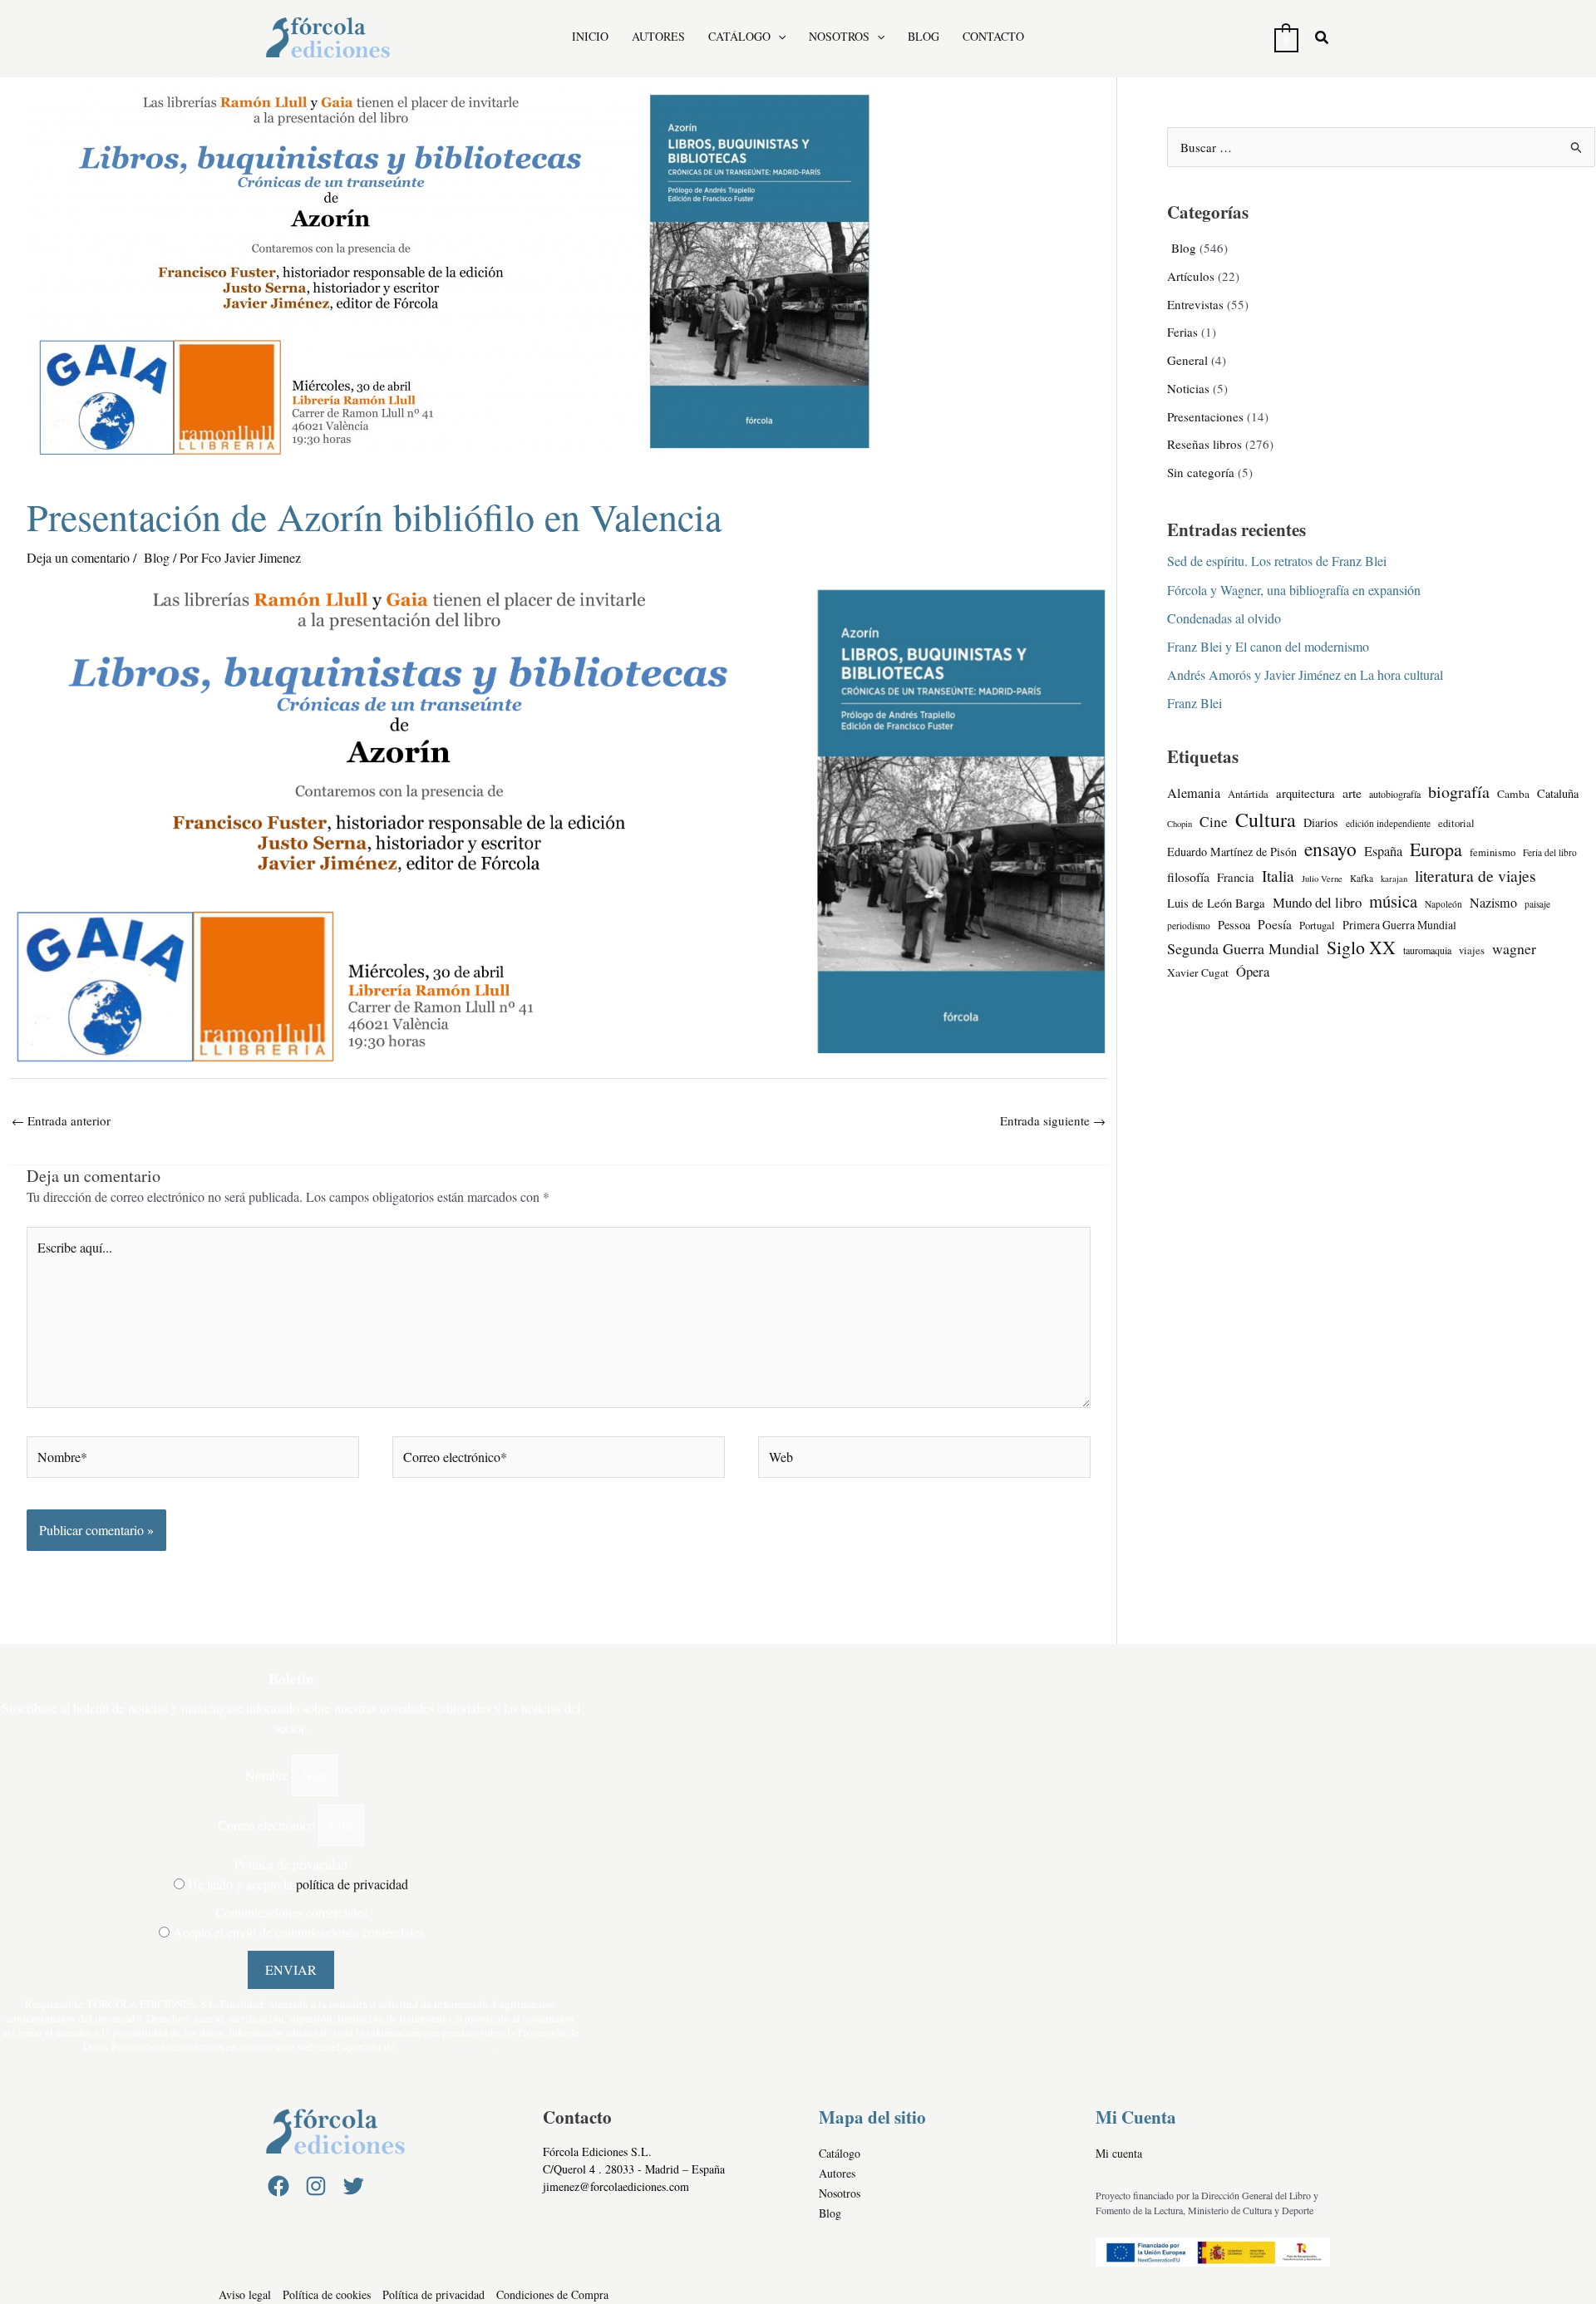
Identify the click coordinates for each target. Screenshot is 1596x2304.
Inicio (590, 37)
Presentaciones (1205, 416)
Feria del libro (1550, 852)
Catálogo (739, 37)
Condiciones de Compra (552, 2294)
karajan (1394, 879)
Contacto (993, 37)
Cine (1214, 822)
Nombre (268, 1775)
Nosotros (839, 37)
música (1393, 901)
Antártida (1248, 794)
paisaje (1537, 904)
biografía (1459, 792)
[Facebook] (278, 2186)
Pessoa (1234, 925)
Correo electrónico (268, 1825)
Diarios (1321, 822)
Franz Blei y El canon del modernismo (1268, 646)
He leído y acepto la (298, 1884)
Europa (1436, 849)
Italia (1278, 876)
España (1383, 851)
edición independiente (1388, 823)
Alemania (1194, 793)
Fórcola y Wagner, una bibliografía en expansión (1294, 590)
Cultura (1266, 820)
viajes (1472, 950)
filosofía (1188, 876)
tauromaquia (1427, 950)
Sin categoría (1201, 472)
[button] (778, 36)
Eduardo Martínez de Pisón (1232, 852)
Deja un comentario (78, 557)
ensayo (1330, 849)
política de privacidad (352, 1884)
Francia (1236, 877)
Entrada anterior (61, 1120)
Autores (658, 37)
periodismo (1189, 926)
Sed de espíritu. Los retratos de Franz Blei (1277, 561)
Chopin (1180, 824)
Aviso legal (245, 2294)
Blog (924, 37)
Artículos (1191, 276)
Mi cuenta (1119, 2153)
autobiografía (1395, 794)
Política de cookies (327, 2294)
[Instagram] (316, 2186)
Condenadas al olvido (1224, 618)
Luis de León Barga (1216, 903)
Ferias (1182, 332)
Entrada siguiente (1053, 1120)
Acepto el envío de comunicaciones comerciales (298, 1932)
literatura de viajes (1475, 876)
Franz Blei (1195, 703)
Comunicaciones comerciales (291, 1912)
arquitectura (1305, 793)
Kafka (1362, 878)
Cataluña (1558, 793)
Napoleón (1443, 904)
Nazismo (1493, 903)
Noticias (1188, 388)
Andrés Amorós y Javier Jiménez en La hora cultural (1305, 674)
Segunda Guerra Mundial (1243, 948)
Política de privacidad (291, 1864)
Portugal (1317, 926)
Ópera (1253, 972)
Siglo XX (1361, 947)
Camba (1513, 794)
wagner (1514, 948)
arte (1352, 793)
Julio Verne (1322, 879)
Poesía (1275, 924)
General (1187, 360)
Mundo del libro (1317, 902)
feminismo (1493, 852)
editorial (1456, 823)
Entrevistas (1195, 304)
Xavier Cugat (1198, 972)
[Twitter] (353, 2186)
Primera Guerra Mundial (1399, 925)
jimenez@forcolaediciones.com (616, 2186)
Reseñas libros (1204, 444)
